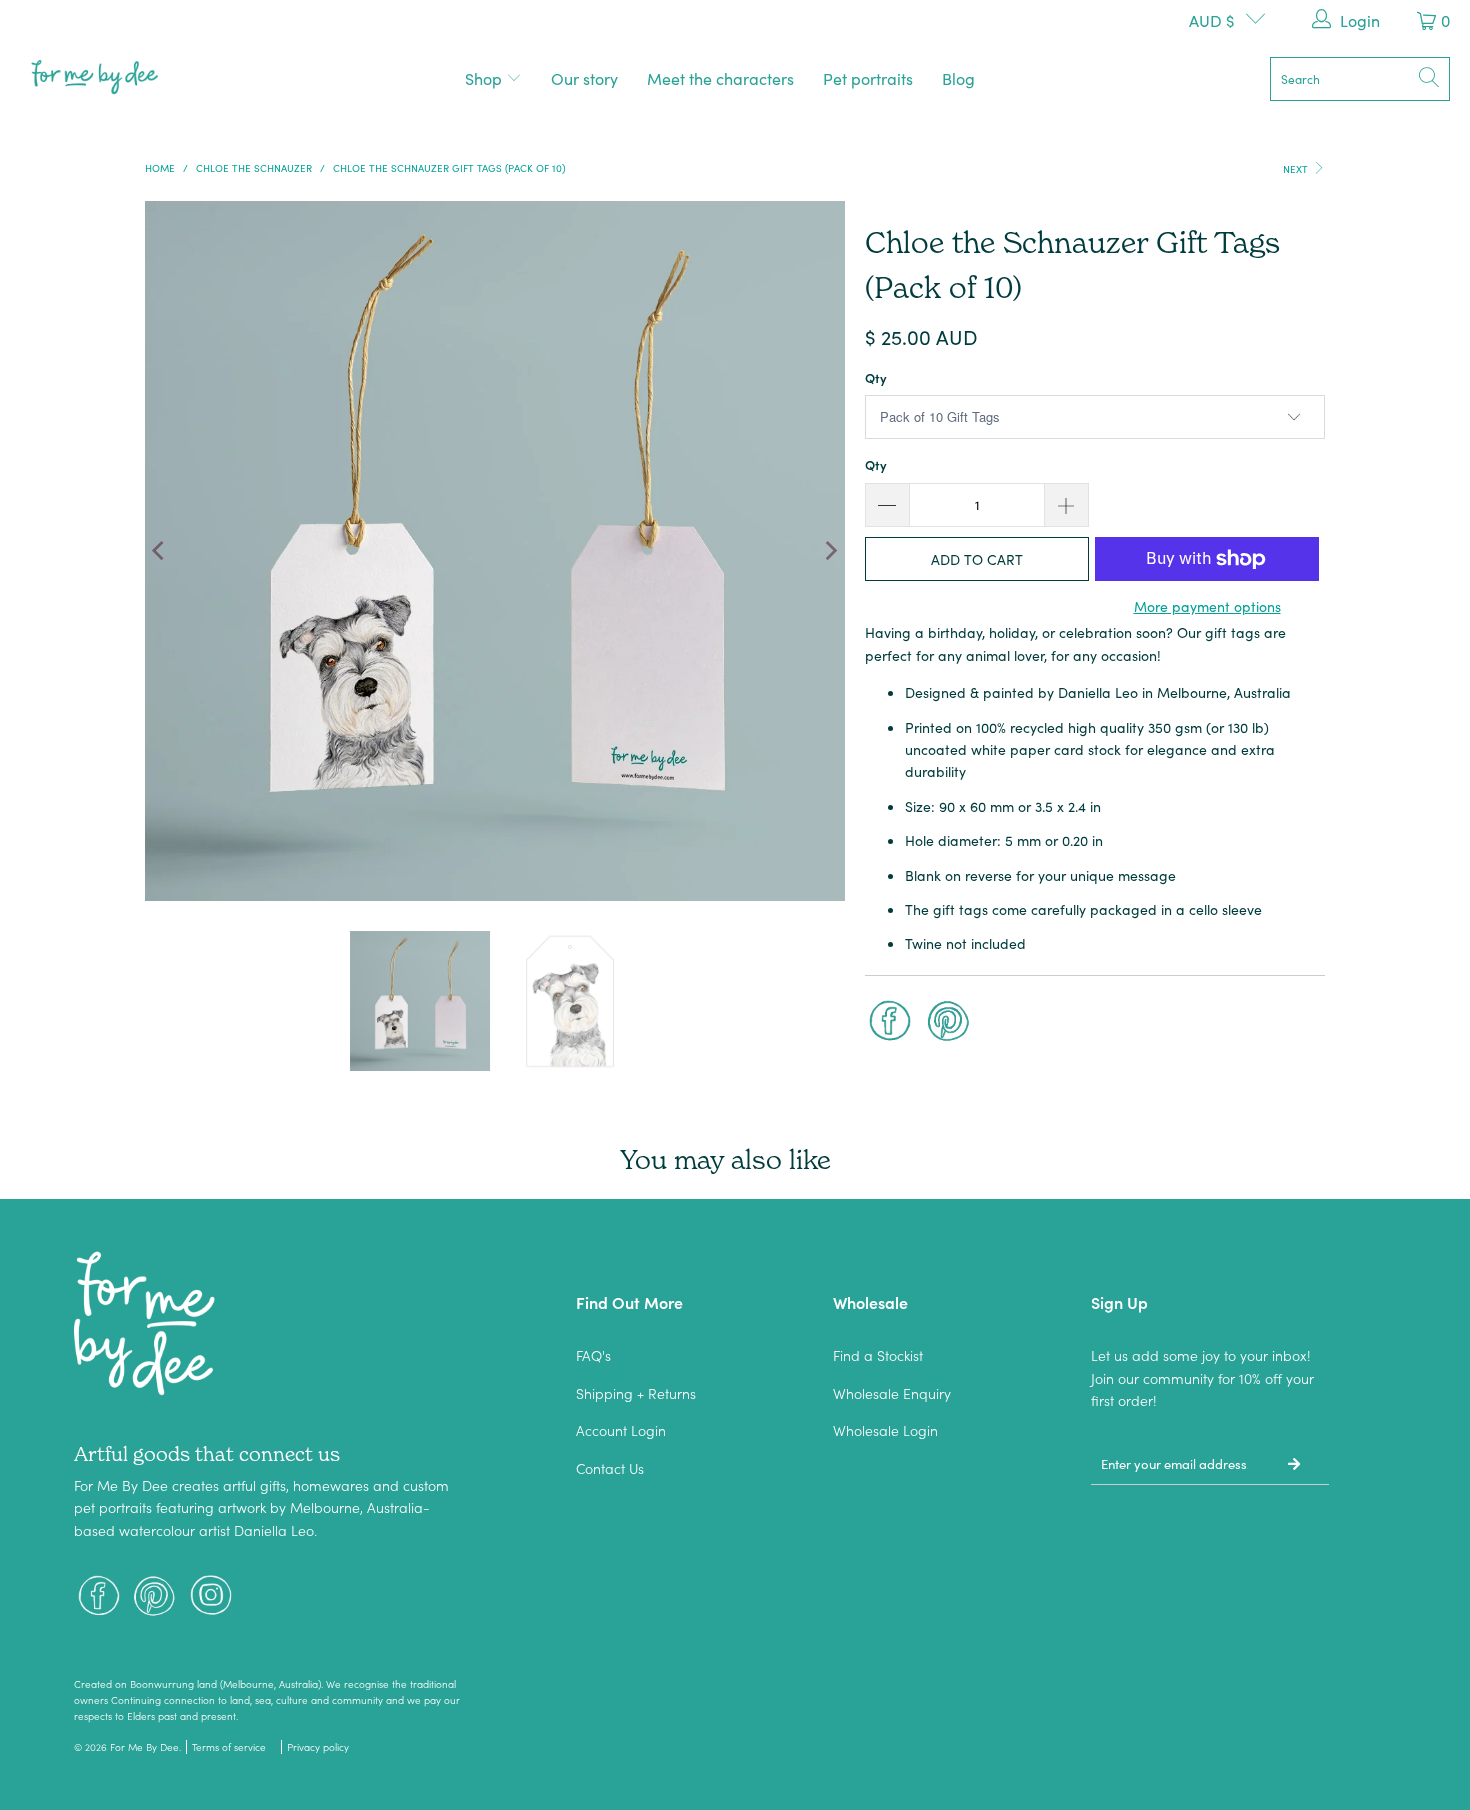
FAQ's (593, 1355)
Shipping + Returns (636, 1393)
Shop (485, 78)
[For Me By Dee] (95, 78)
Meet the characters (720, 78)
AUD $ (1212, 20)
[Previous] (160, 551)
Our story (584, 78)
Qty (876, 377)
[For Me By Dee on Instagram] (211, 1597)
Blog (958, 78)
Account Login (621, 1430)
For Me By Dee (144, 1747)
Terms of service (229, 1747)
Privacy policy (318, 1747)
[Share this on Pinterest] (949, 1023)
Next (1297, 169)
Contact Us (610, 1468)
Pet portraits (868, 78)
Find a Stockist (878, 1355)
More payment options (1207, 606)
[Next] (830, 551)
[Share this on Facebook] (890, 1023)
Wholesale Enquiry (892, 1393)
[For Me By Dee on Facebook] (99, 1597)
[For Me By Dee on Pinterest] (155, 1597)
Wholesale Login (885, 1430)
